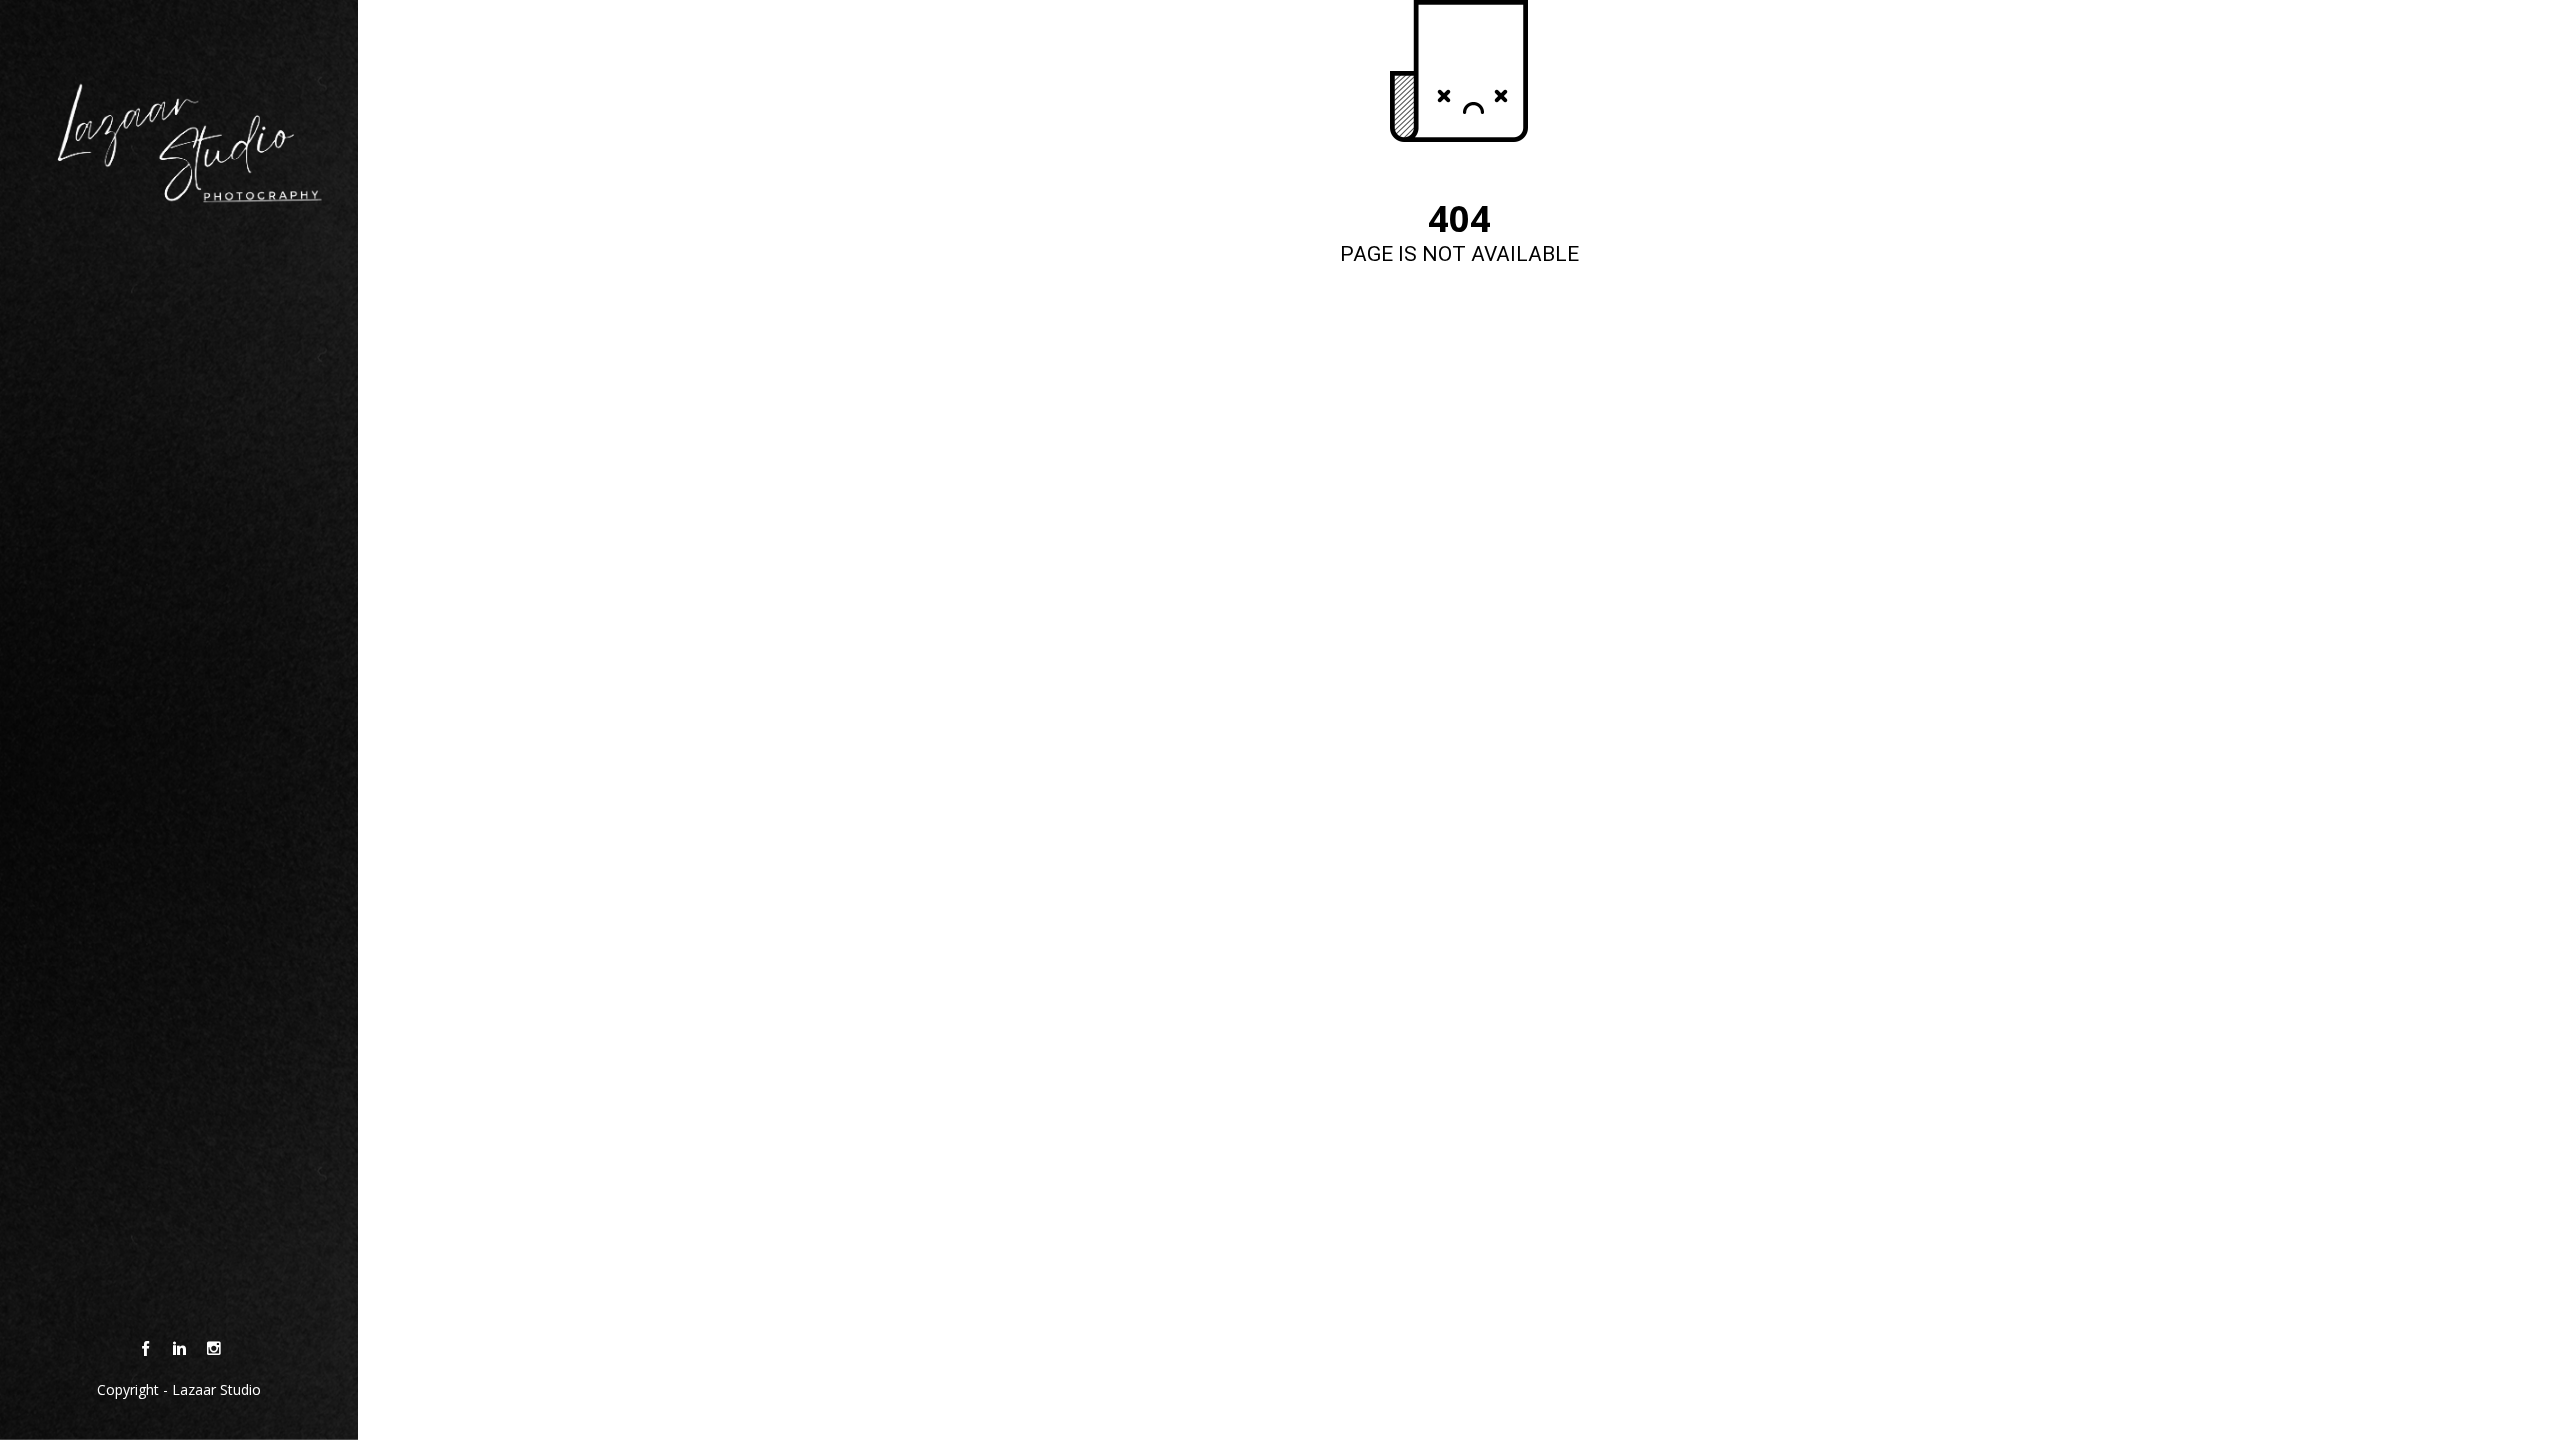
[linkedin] (179, 1349)
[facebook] (145, 1349)
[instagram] (213, 1349)
